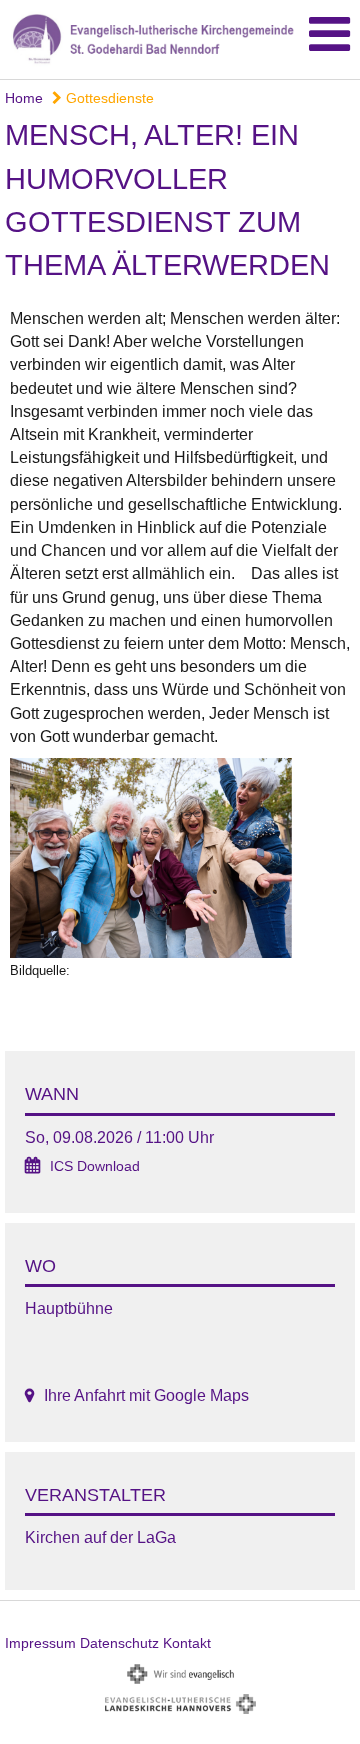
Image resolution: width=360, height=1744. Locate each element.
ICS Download (95, 1166)
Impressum (40, 1643)
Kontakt (187, 1643)
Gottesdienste (108, 98)
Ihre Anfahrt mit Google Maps (146, 1395)
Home (24, 98)
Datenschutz (119, 1643)
